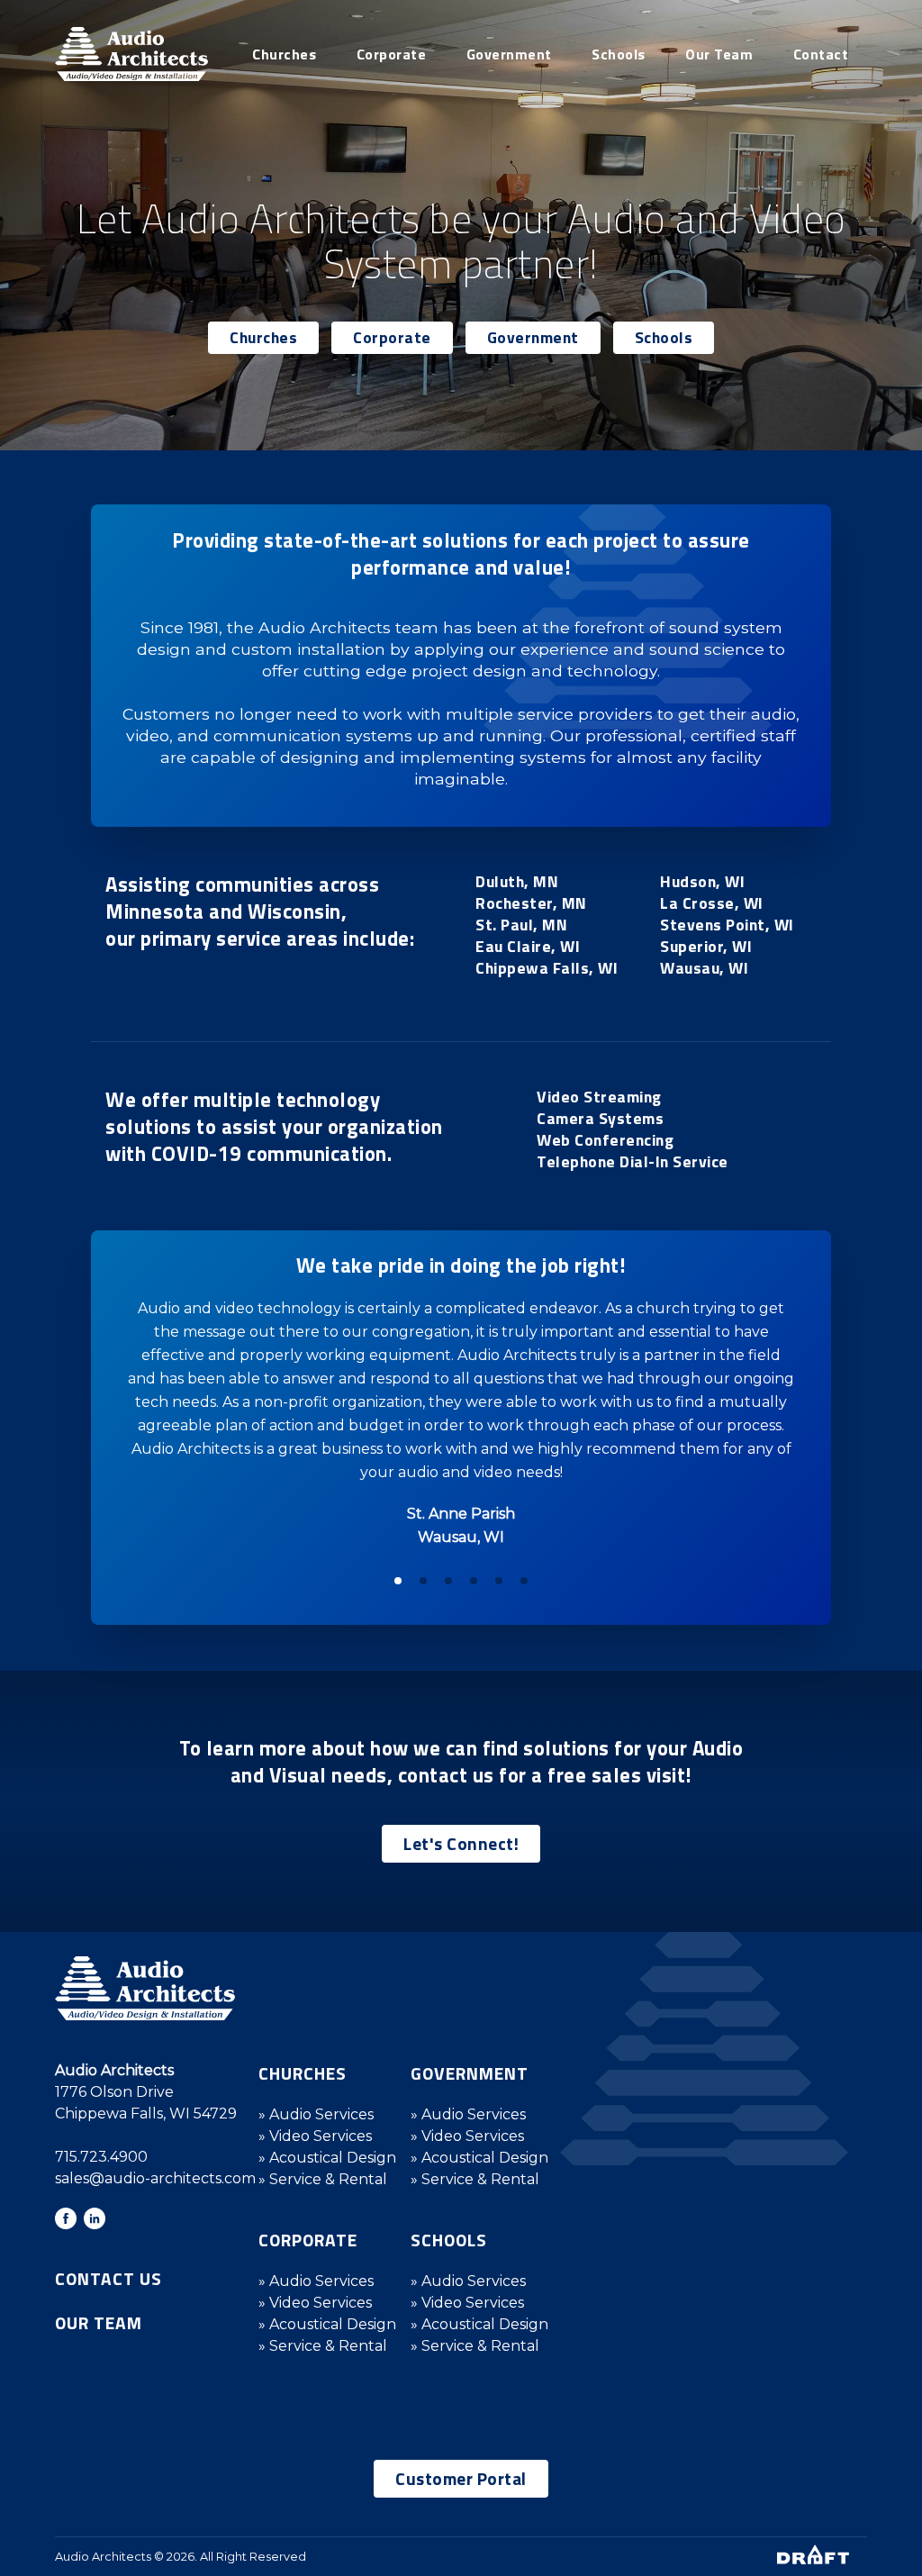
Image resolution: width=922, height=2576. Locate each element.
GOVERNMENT (470, 2073)
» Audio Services (316, 2114)
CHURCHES (303, 2073)
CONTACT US (108, 2278)
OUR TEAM (99, 2322)
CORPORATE (308, 2240)
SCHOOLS (449, 2240)
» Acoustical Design (327, 2158)
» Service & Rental (323, 2179)
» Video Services (315, 2136)
